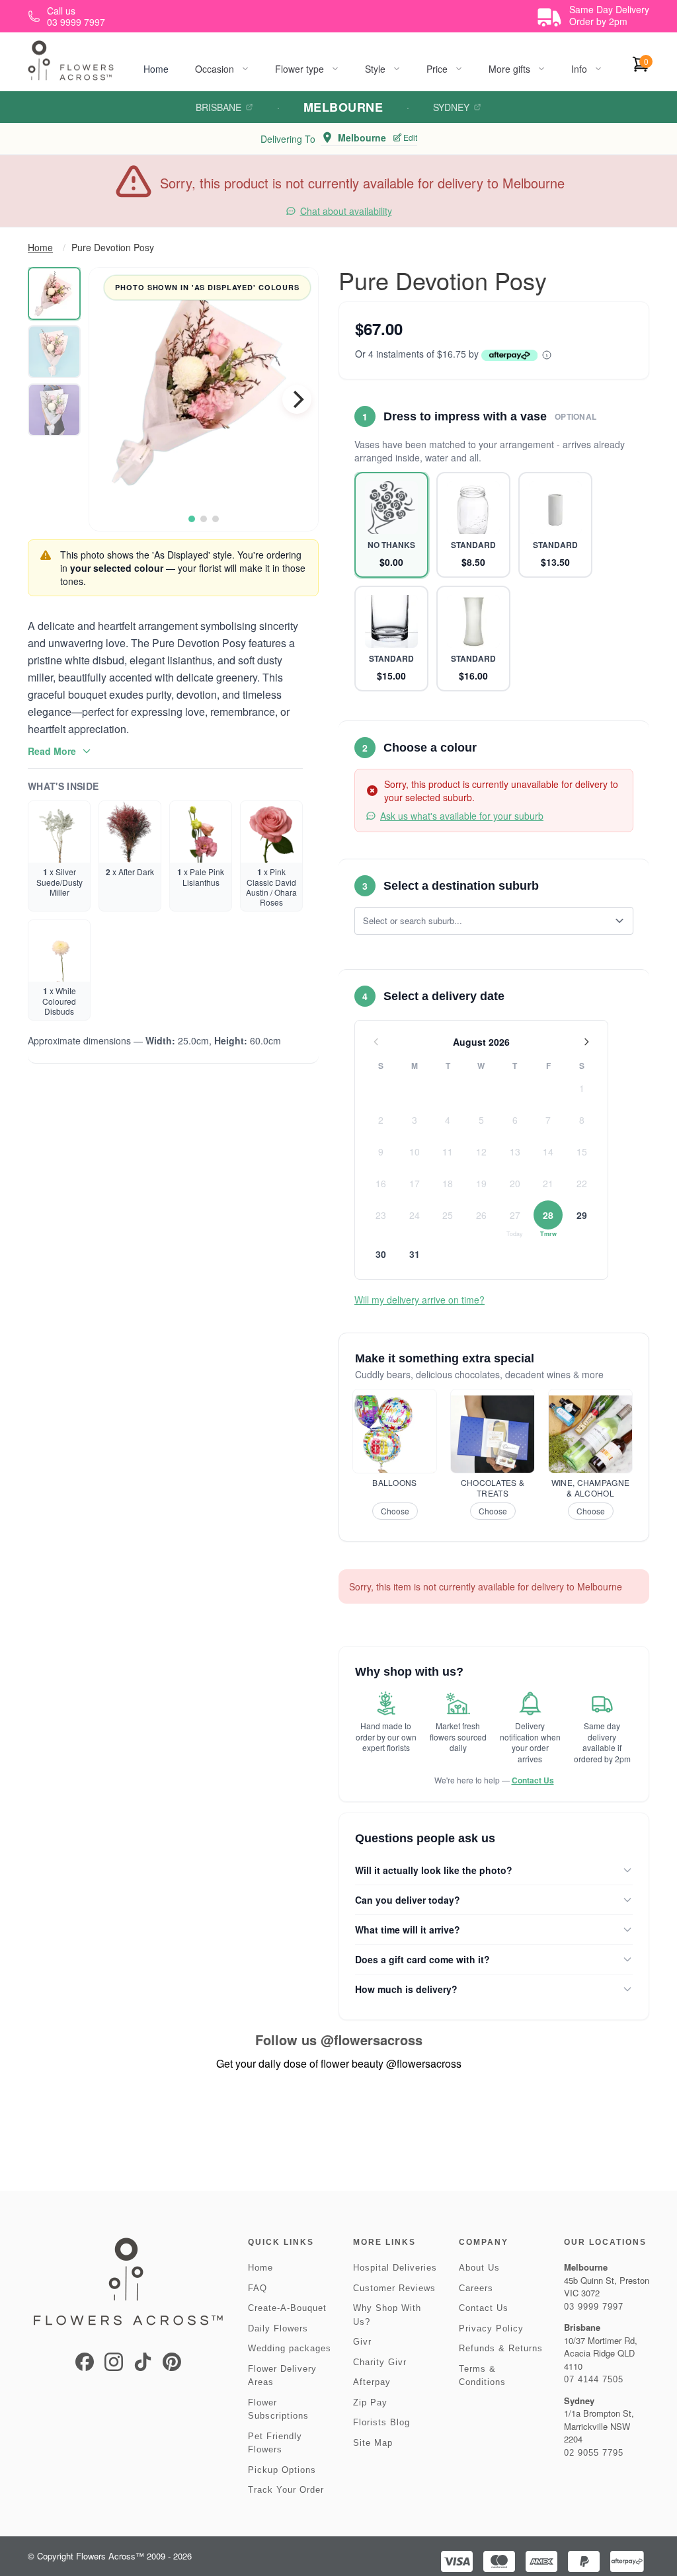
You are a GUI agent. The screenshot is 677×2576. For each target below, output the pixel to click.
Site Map (373, 2443)
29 (582, 1215)
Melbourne (343, 107)
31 (415, 1254)
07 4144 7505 (594, 2379)
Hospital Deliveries (395, 2268)
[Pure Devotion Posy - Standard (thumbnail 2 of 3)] (54, 352)
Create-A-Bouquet (287, 2308)
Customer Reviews (394, 2288)
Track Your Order (286, 2490)
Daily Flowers (278, 2328)
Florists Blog (381, 2422)
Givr (362, 2342)
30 (381, 1254)
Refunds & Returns (501, 2348)
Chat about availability (346, 211)
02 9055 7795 (594, 2453)
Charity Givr (380, 2362)
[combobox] (485, 921)
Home (156, 69)
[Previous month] (376, 1042)
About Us (479, 2268)
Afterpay (372, 2382)
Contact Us (533, 1780)
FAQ (258, 2288)
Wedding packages (290, 2348)
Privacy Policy (491, 2328)
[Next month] (586, 1042)
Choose (395, 1511)
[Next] (297, 399)
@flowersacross (372, 2040)
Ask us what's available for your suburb (462, 816)
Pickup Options (282, 2470)
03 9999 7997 (594, 2307)
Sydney (451, 107)
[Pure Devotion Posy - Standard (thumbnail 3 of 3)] (54, 410)
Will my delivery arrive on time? (419, 1300)
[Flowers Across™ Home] (71, 60)
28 (548, 1215)
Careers (476, 2288)
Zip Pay (370, 2402)
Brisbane (219, 107)
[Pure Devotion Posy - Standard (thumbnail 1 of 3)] (54, 293)
